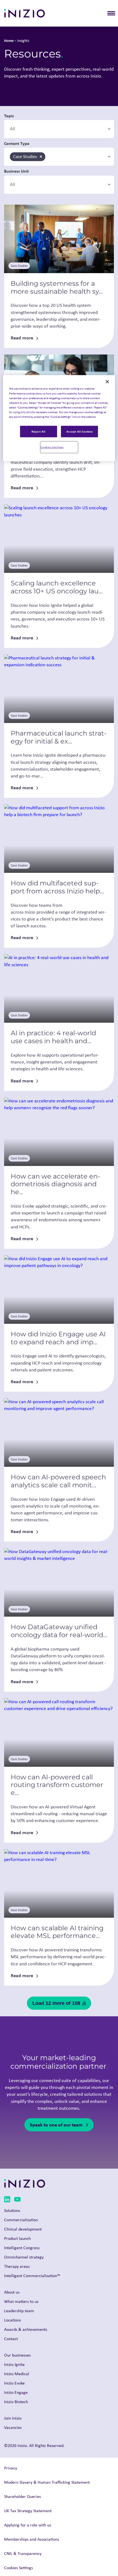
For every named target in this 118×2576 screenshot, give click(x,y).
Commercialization (21, 2220)
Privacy (11, 2468)
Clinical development (23, 2229)
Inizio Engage (16, 2392)
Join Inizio (13, 2418)
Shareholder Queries (23, 2496)
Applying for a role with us (28, 2525)
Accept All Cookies (80, 431)
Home (9, 40)
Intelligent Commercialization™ (32, 2276)
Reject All (39, 431)
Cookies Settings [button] (19, 2568)
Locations (12, 2320)
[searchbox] (36, 129)
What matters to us (21, 2301)
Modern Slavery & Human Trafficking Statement (47, 2482)
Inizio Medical (17, 2374)
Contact (11, 2339)
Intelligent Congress (22, 2248)
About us (12, 2292)
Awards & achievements (26, 2329)
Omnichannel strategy (24, 2257)
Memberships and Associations (32, 2539)
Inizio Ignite (14, 2364)
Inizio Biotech (16, 2402)
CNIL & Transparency (23, 2553)
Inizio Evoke (14, 2383)
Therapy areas (17, 2266)
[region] (59, 418)
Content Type (17, 143)
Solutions (12, 2210)
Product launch (17, 2238)
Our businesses (17, 2355)
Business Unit (16, 171)
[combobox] (59, 129)
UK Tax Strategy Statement (28, 2511)
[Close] (107, 382)
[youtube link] (17, 2200)
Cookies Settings (52, 447)
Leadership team (19, 2311)
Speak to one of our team (56, 2125)
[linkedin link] (7, 2200)
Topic (9, 116)
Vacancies (13, 2427)
